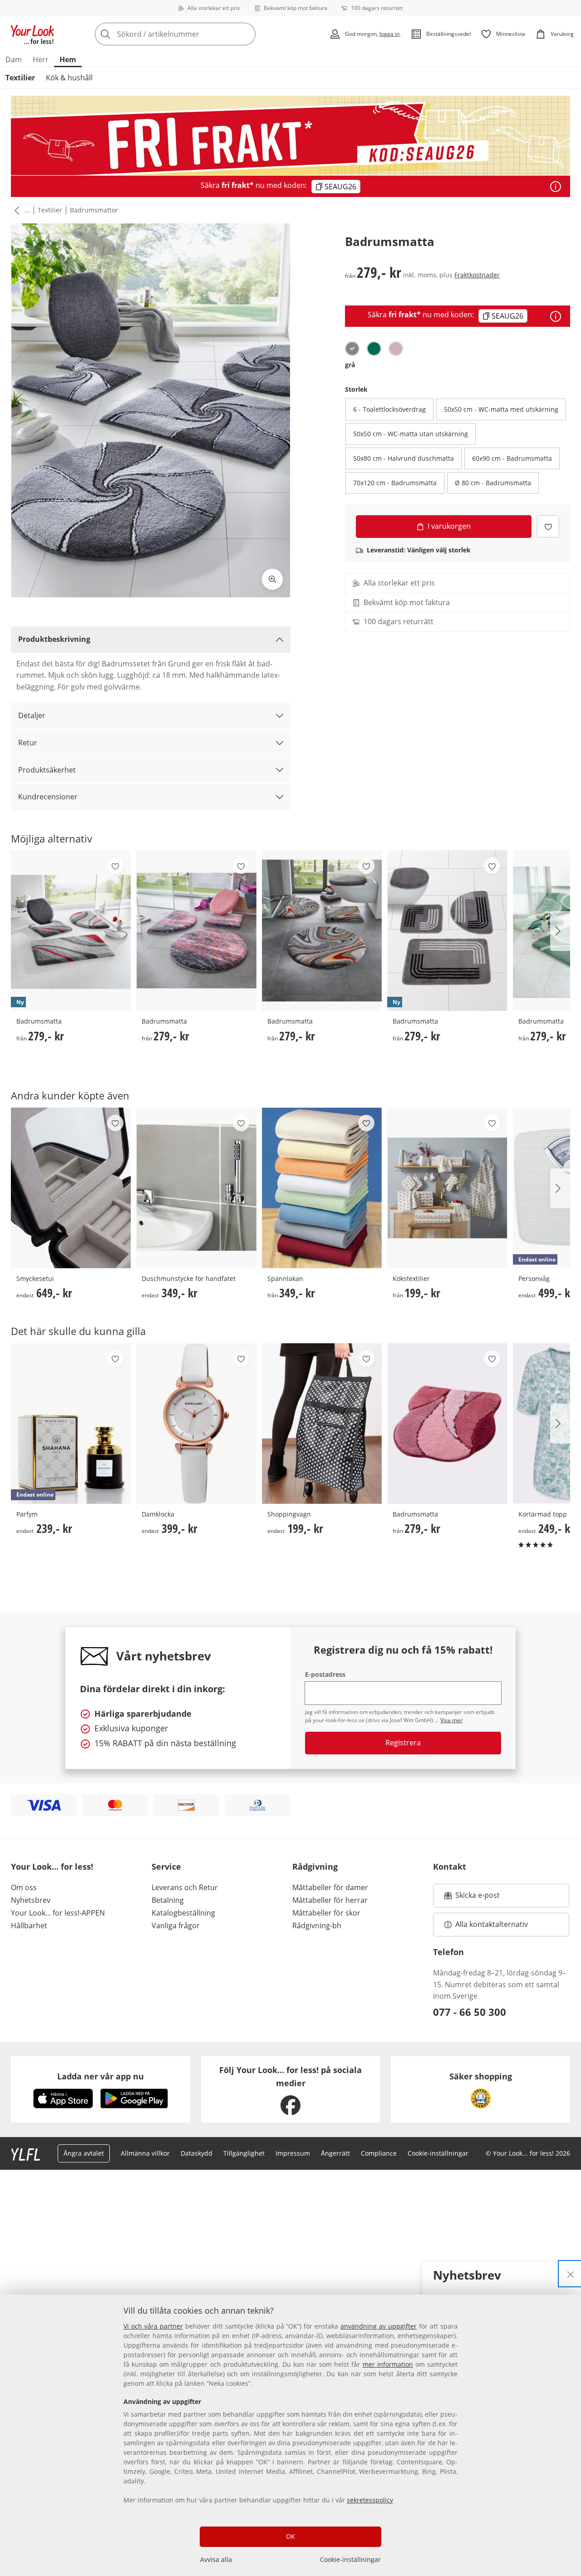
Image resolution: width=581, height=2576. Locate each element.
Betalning (168, 1900)
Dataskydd (197, 2153)
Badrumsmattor (94, 210)
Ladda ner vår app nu (101, 2076)
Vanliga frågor (176, 1926)
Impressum (293, 2153)
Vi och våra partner (153, 2326)
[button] (15, 210)
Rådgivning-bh (317, 1926)
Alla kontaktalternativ (492, 1924)
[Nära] (571, 2274)
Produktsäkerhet (47, 770)
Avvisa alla (216, 2559)
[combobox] (195, 34)
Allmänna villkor (145, 2153)
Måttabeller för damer (330, 1887)
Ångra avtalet (84, 2153)
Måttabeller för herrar (330, 1900)
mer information (388, 2364)
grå (350, 365)
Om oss (24, 1887)
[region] (290, 2435)
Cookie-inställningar (350, 2559)
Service (166, 1867)
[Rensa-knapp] (246, 34)
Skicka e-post (479, 1898)
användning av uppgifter (379, 2326)
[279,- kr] (196, 931)
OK (290, 2536)
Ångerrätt (335, 2153)
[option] (352, 349)
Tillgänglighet (244, 2153)
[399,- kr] (196, 1423)
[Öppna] (556, 187)
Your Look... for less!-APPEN (58, 1913)
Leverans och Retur (185, 1887)
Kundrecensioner (48, 797)
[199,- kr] (447, 1188)
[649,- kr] (71, 1188)
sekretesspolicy (370, 2500)
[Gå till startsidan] (33, 34)
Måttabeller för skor (326, 1913)
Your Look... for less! (52, 1867)
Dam (14, 59)
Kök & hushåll (69, 78)
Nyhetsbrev (31, 1900)
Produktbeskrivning (54, 639)
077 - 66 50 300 (470, 2012)
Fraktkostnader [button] (477, 275)
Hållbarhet (29, 1926)
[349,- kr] (196, 1188)
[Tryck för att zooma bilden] (272, 579)
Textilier (20, 78)
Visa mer (451, 1720)
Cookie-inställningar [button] (438, 2153)
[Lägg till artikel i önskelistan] (548, 526)
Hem (68, 59)
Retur (28, 743)
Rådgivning (315, 1867)
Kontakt (450, 1867)
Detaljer (32, 715)
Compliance (379, 2153)
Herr (41, 59)
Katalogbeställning (183, 1913)
